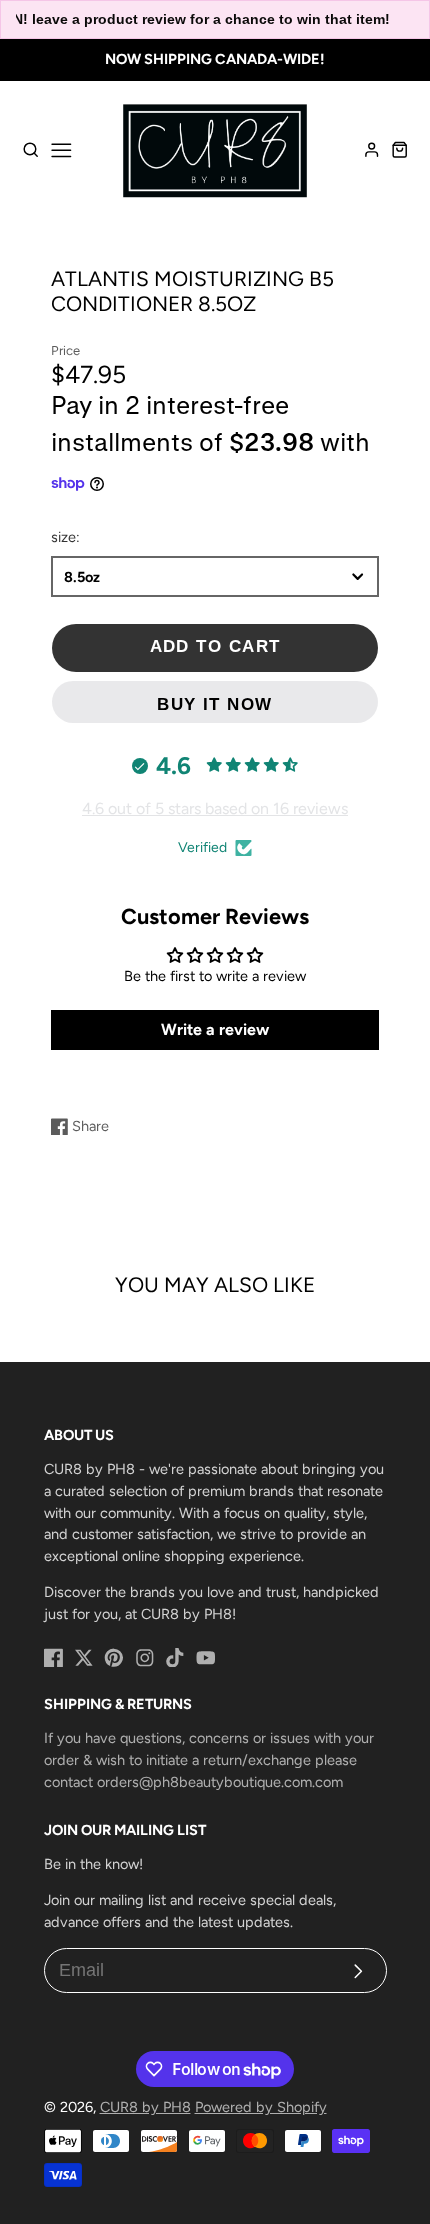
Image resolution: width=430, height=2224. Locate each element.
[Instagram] (145, 1658)
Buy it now (215, 704)
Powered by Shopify (261, 2107)
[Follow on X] (84, 1658)
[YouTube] (206, 1658)
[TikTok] (175, 1658)
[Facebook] (54, 1658)
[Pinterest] (114, 1658)
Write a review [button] (215, 1029)
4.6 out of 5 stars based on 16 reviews (215, 808)
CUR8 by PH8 (145, 2107)
